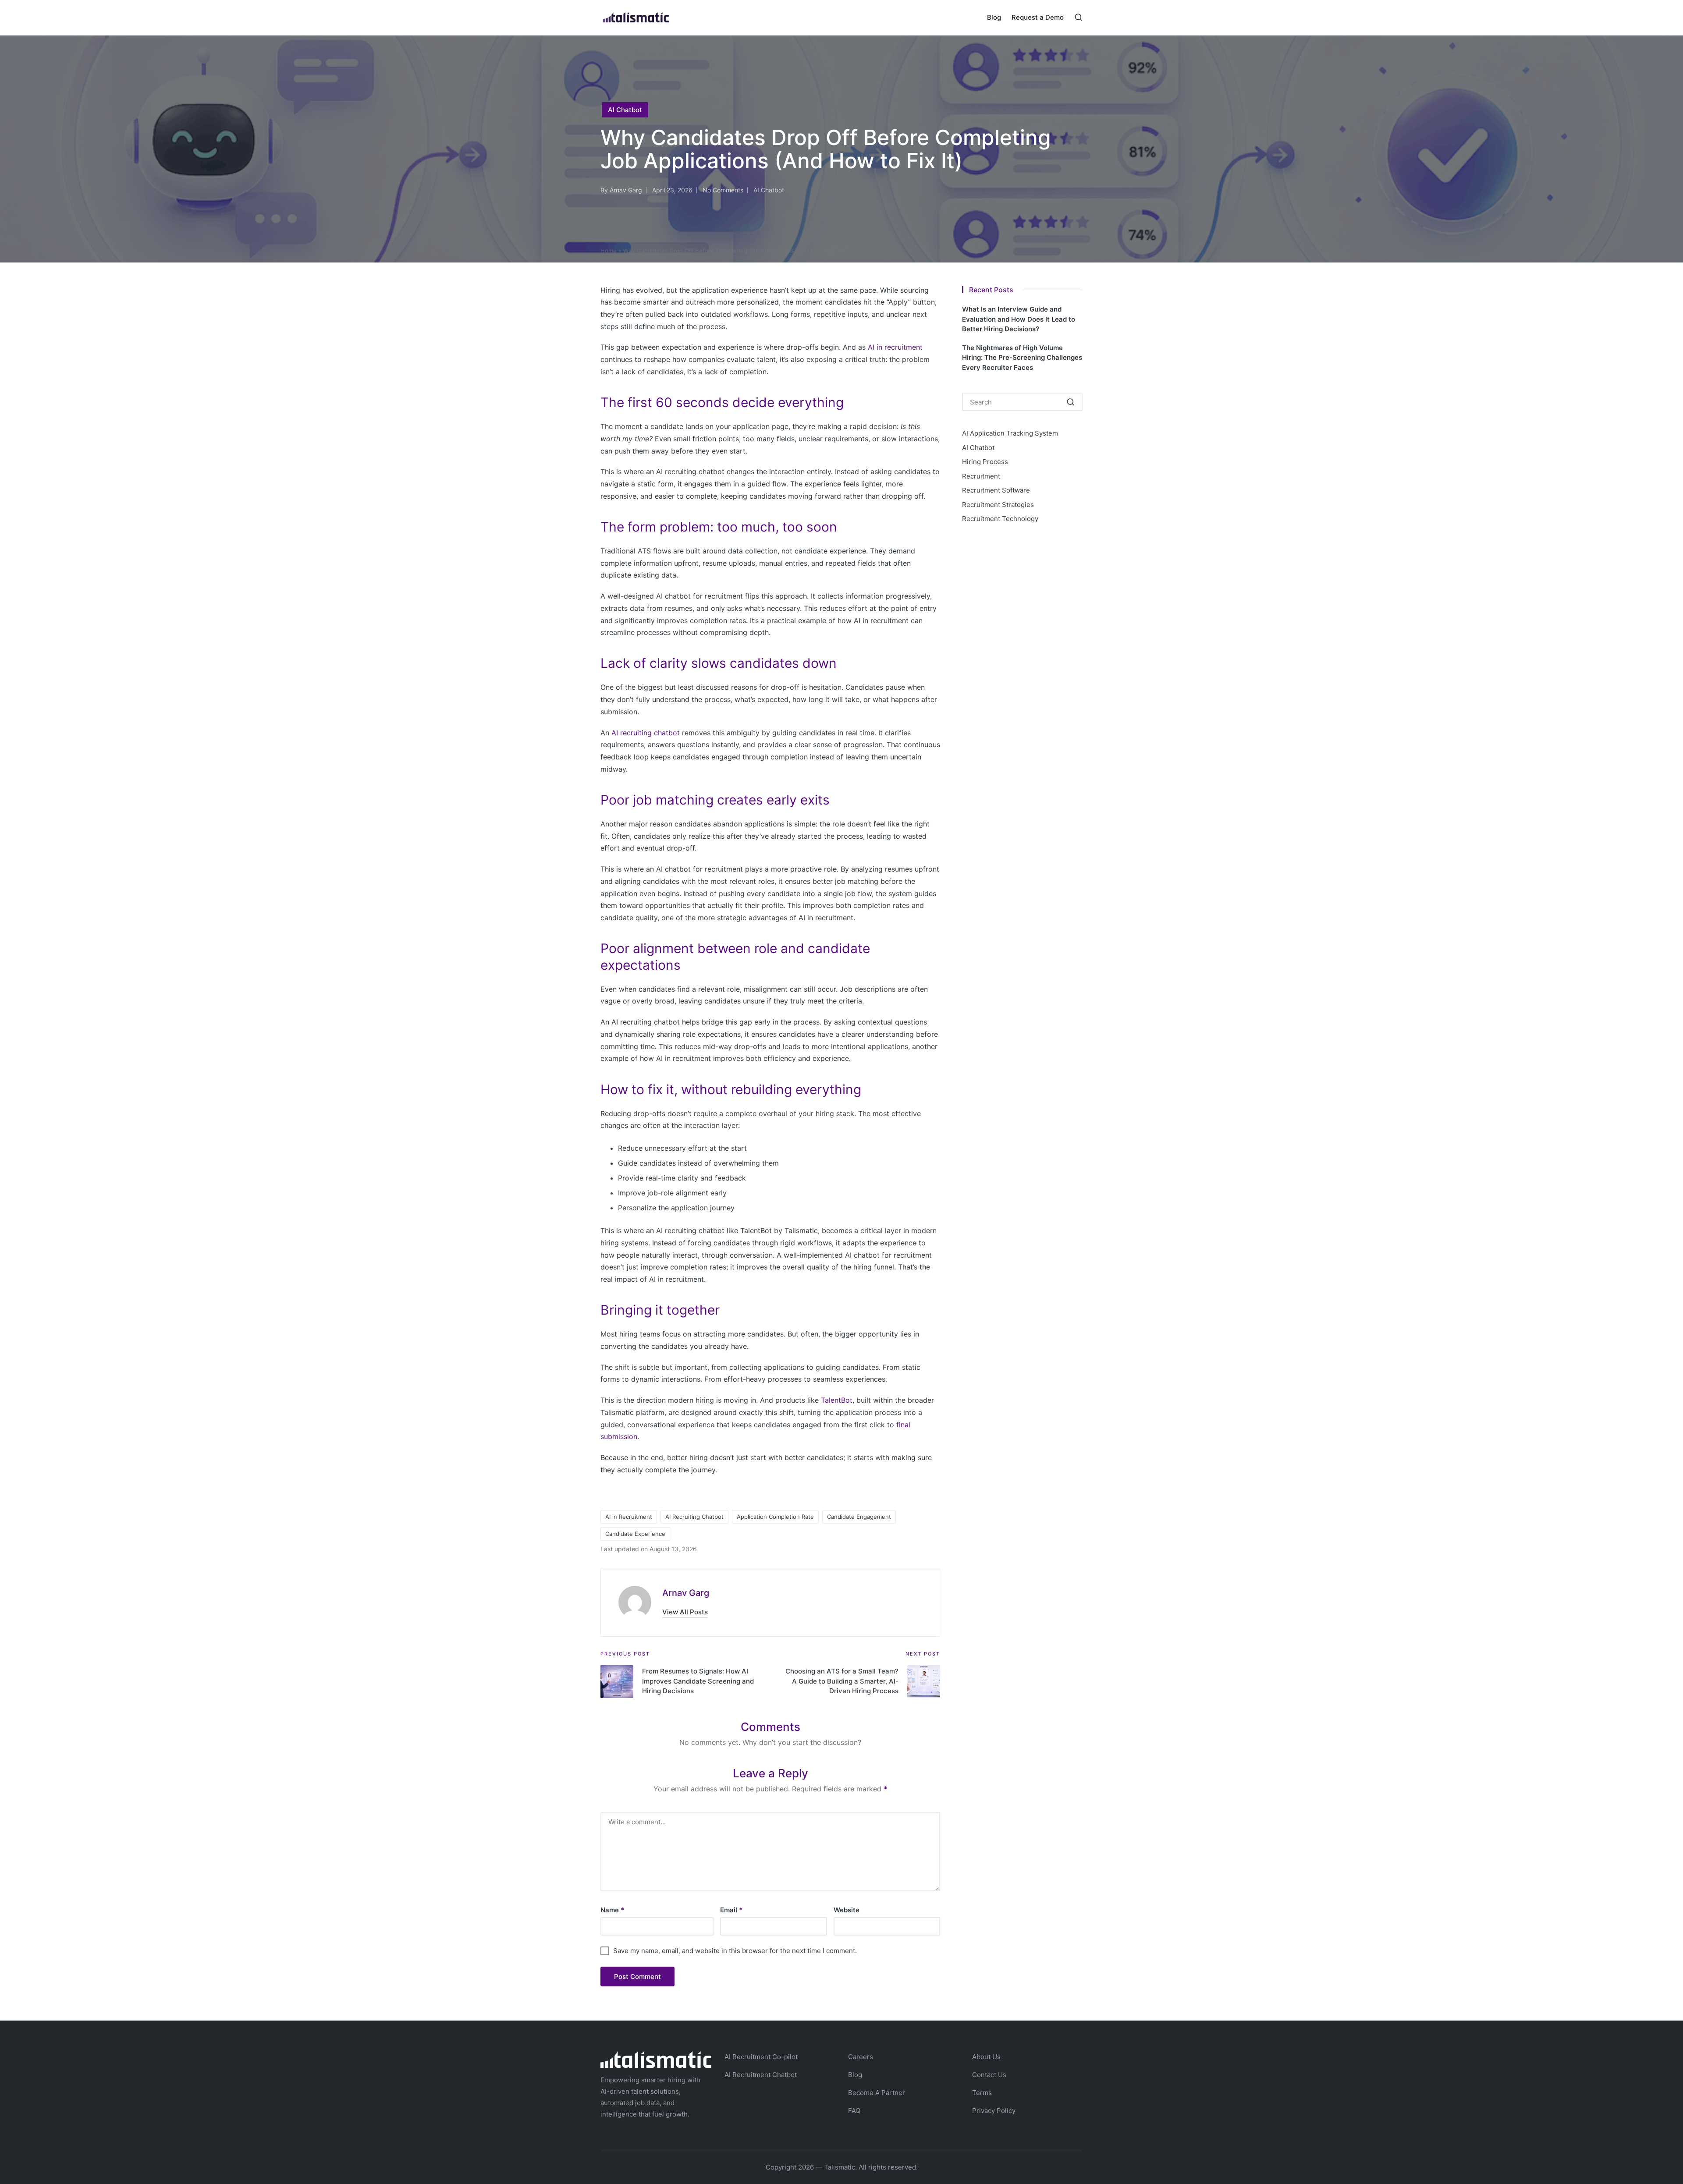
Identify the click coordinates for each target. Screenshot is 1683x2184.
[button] (685, 1612)
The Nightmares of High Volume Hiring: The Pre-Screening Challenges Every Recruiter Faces (1022, 358)
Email (731, 1910)
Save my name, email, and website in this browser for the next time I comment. (735, 1951)
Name (612, 1910)
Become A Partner (877, 2093)
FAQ (854, 2111)
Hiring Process (985, 462)
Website (847, 1910)
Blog (855, 2075)
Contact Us (989, 2075)
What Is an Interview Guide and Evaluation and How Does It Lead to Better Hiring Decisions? (1019, 319)
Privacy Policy (994, 2111)
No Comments (723, 190)
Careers (861, 2057)
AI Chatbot (625, 110)
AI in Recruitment (629, 1517)
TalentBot (837, 1400)
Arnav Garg (686, 1593)
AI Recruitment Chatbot (761, 2075)
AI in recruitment (895, 347)
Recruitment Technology (1000, 519)
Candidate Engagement (859, 1517)
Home (609, 251)
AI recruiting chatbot (646, 733)
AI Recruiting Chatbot (694, 1517)
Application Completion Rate (775, 1517)
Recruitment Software (996, 490)
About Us (986, 2057)
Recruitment (981, 476)
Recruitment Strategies (998, 505)
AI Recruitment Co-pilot (761, 2057)
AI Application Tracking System (1010, 433)
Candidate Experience (635, 1534)
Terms (982, 2093)
